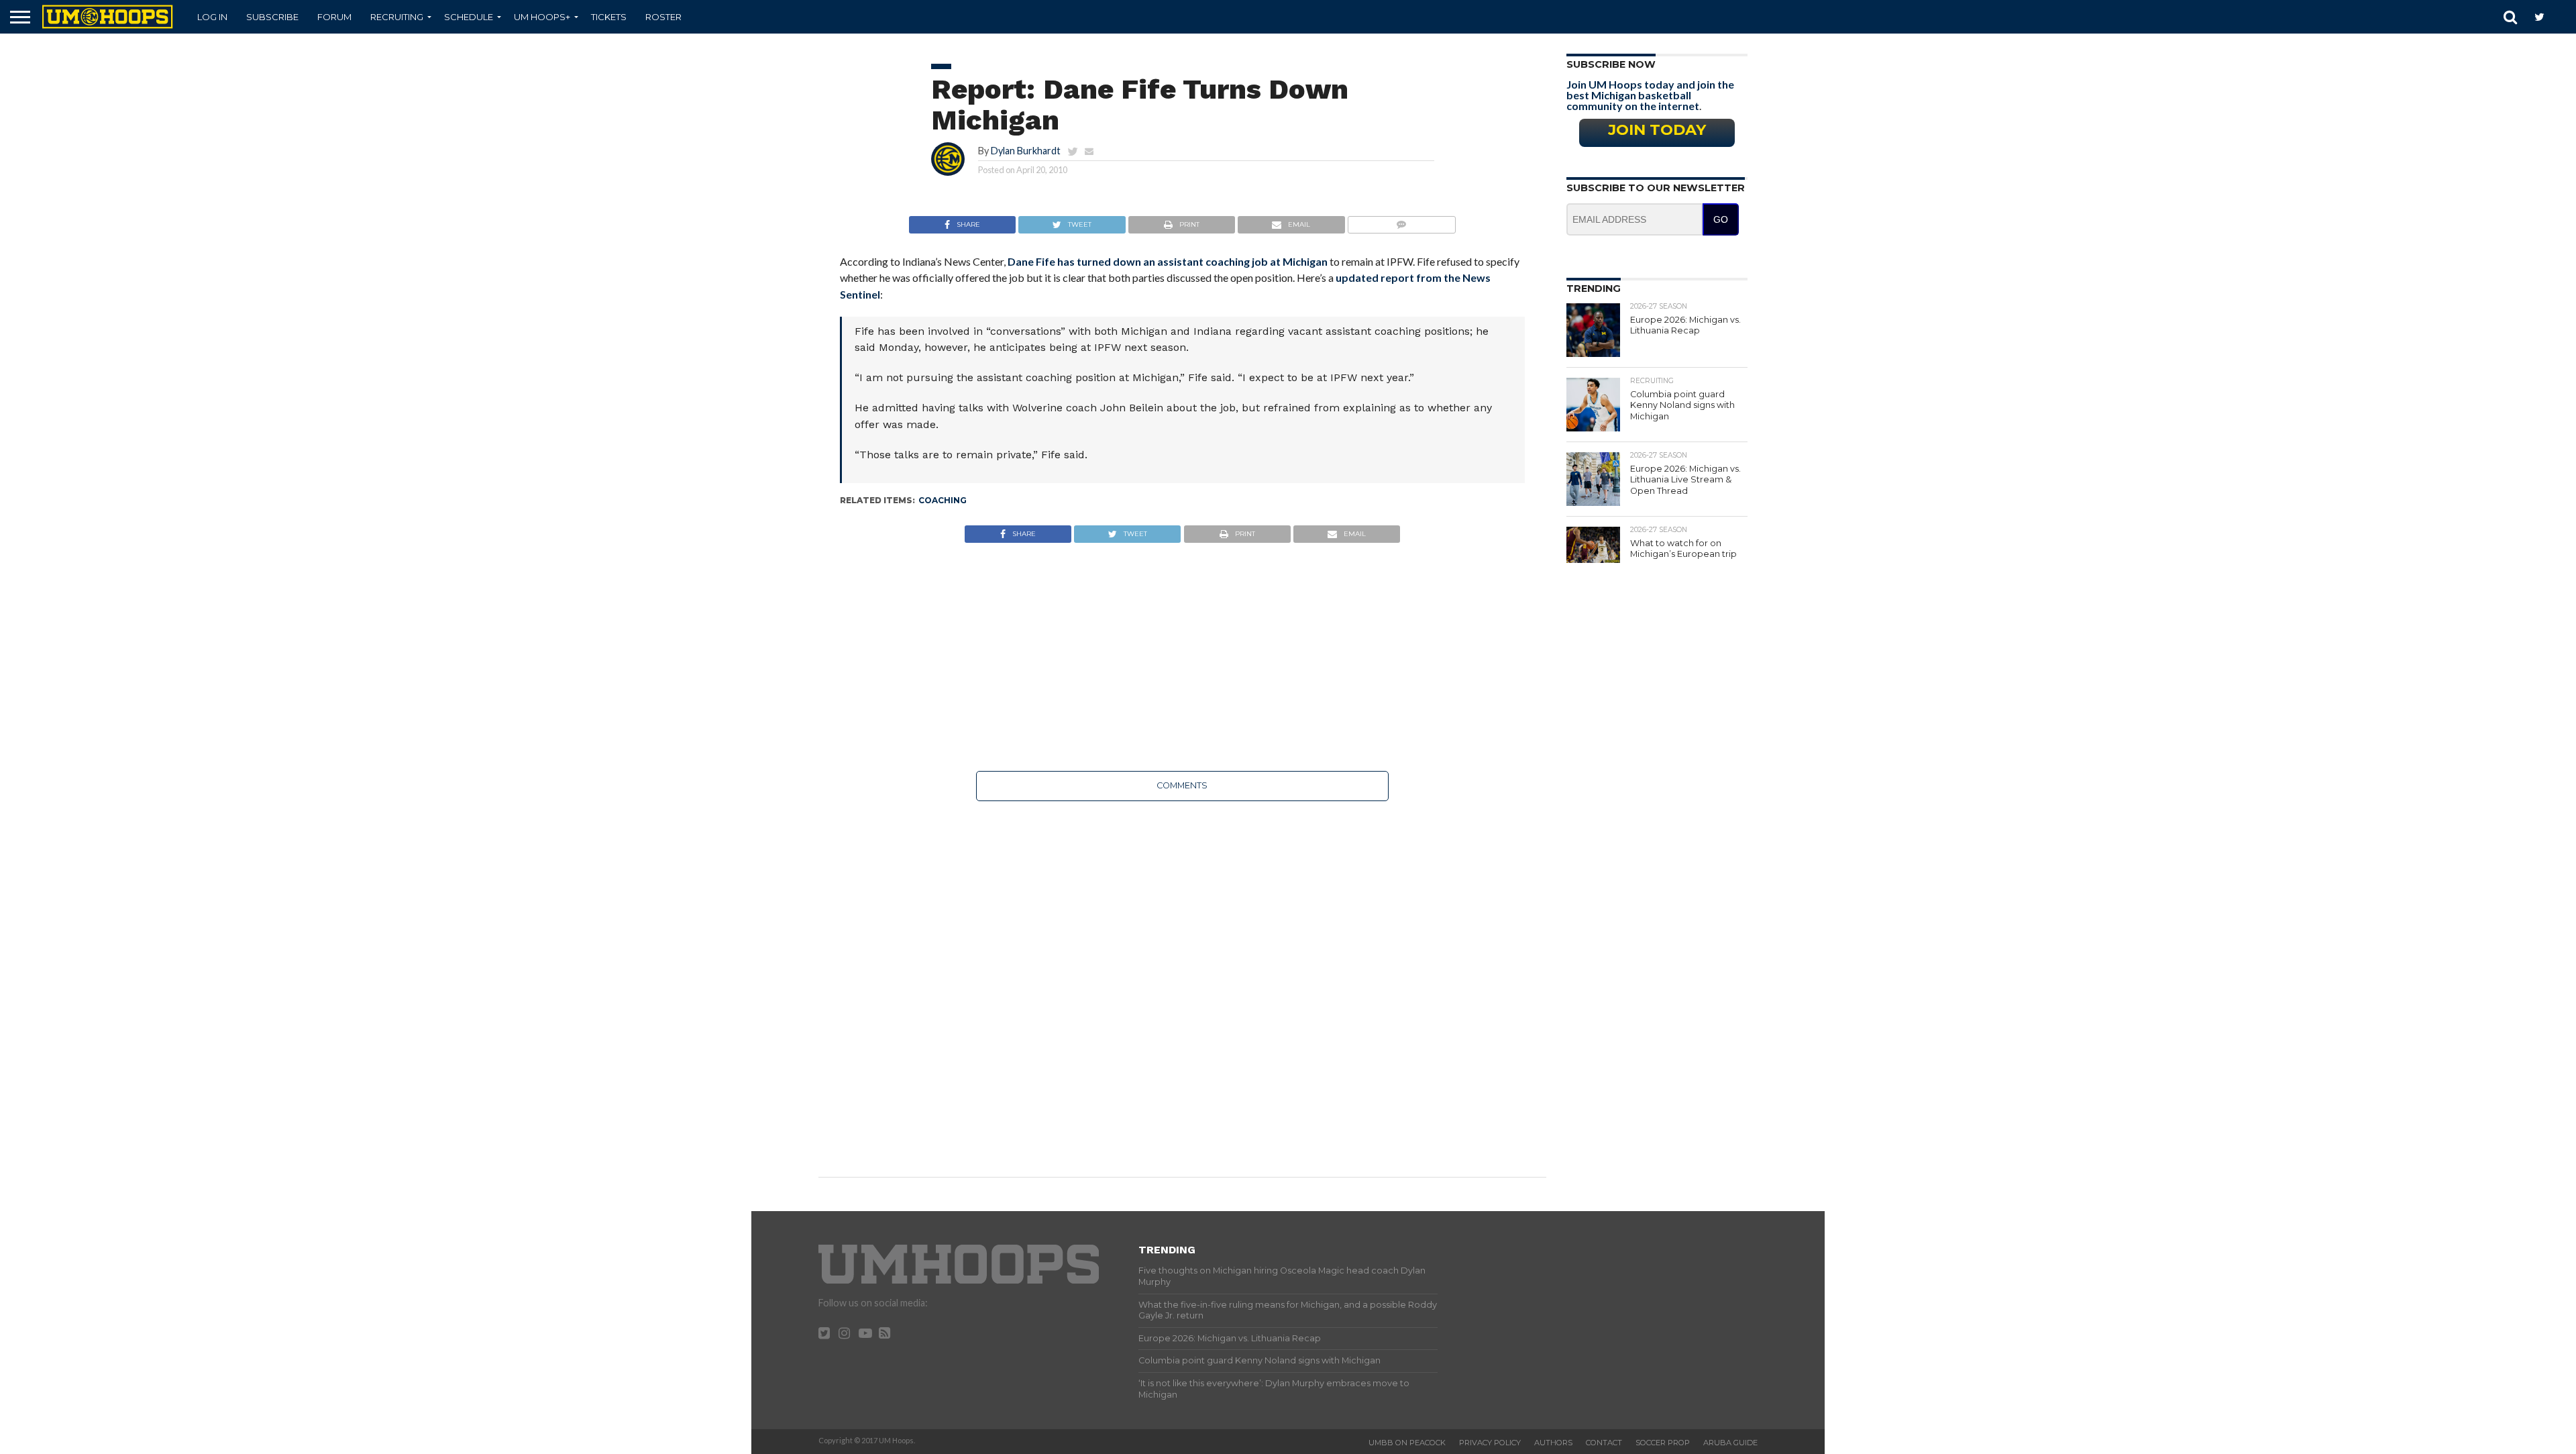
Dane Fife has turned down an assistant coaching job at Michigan (1168, 261)
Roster (663, 17)
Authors (1553, 1443)
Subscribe (272, 17)
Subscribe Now (1611, 64)
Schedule (469, 17)
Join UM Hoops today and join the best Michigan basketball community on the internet (1650, 95)
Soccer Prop (1663, 1443)
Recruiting (397, 17)
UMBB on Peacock (1407, 1443)
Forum (334, 17)
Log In (212, 17)
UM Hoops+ (542, 17)
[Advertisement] (1182, 657)
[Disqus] (1182, 980)
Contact (1604, 1443)
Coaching (943, 500)
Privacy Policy (1490, 1443)
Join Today (1657, 129)
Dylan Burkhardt (1026, 151)
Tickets (609, 17)
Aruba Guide (1730, 1443)
